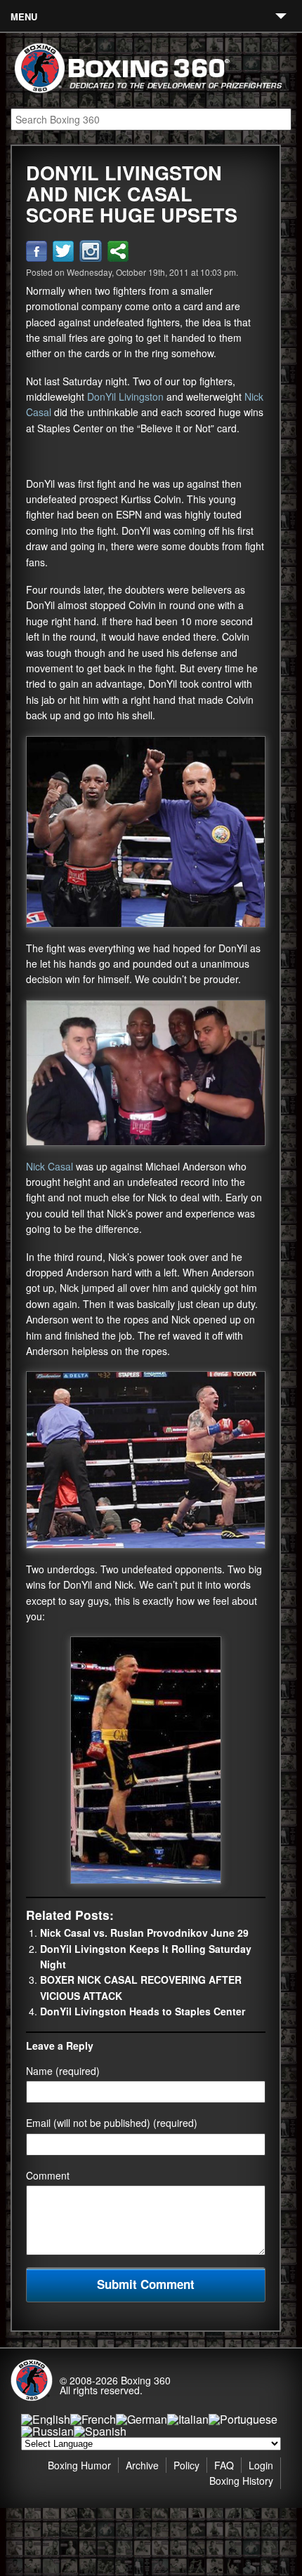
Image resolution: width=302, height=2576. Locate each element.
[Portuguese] (243, 2419)
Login (261, 2465)
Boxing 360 (146, 2380)
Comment (48, 2175)
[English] (46, 2419)
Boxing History (241, 2481)
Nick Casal (50, 1166)
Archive (142, 2465)
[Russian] (47, 2431)
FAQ (224, 2465)
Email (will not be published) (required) (112, 2123)
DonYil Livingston (125, 396)
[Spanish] (100, 2431)
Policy (186, 2465)
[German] (142, 2419)
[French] (93, 2419)
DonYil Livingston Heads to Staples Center (143, 2011)
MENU (24, 16)
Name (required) (63, 2071)
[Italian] (188, 2419)
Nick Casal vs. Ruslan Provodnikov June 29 (144, 1933)
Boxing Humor (79, 2465)
